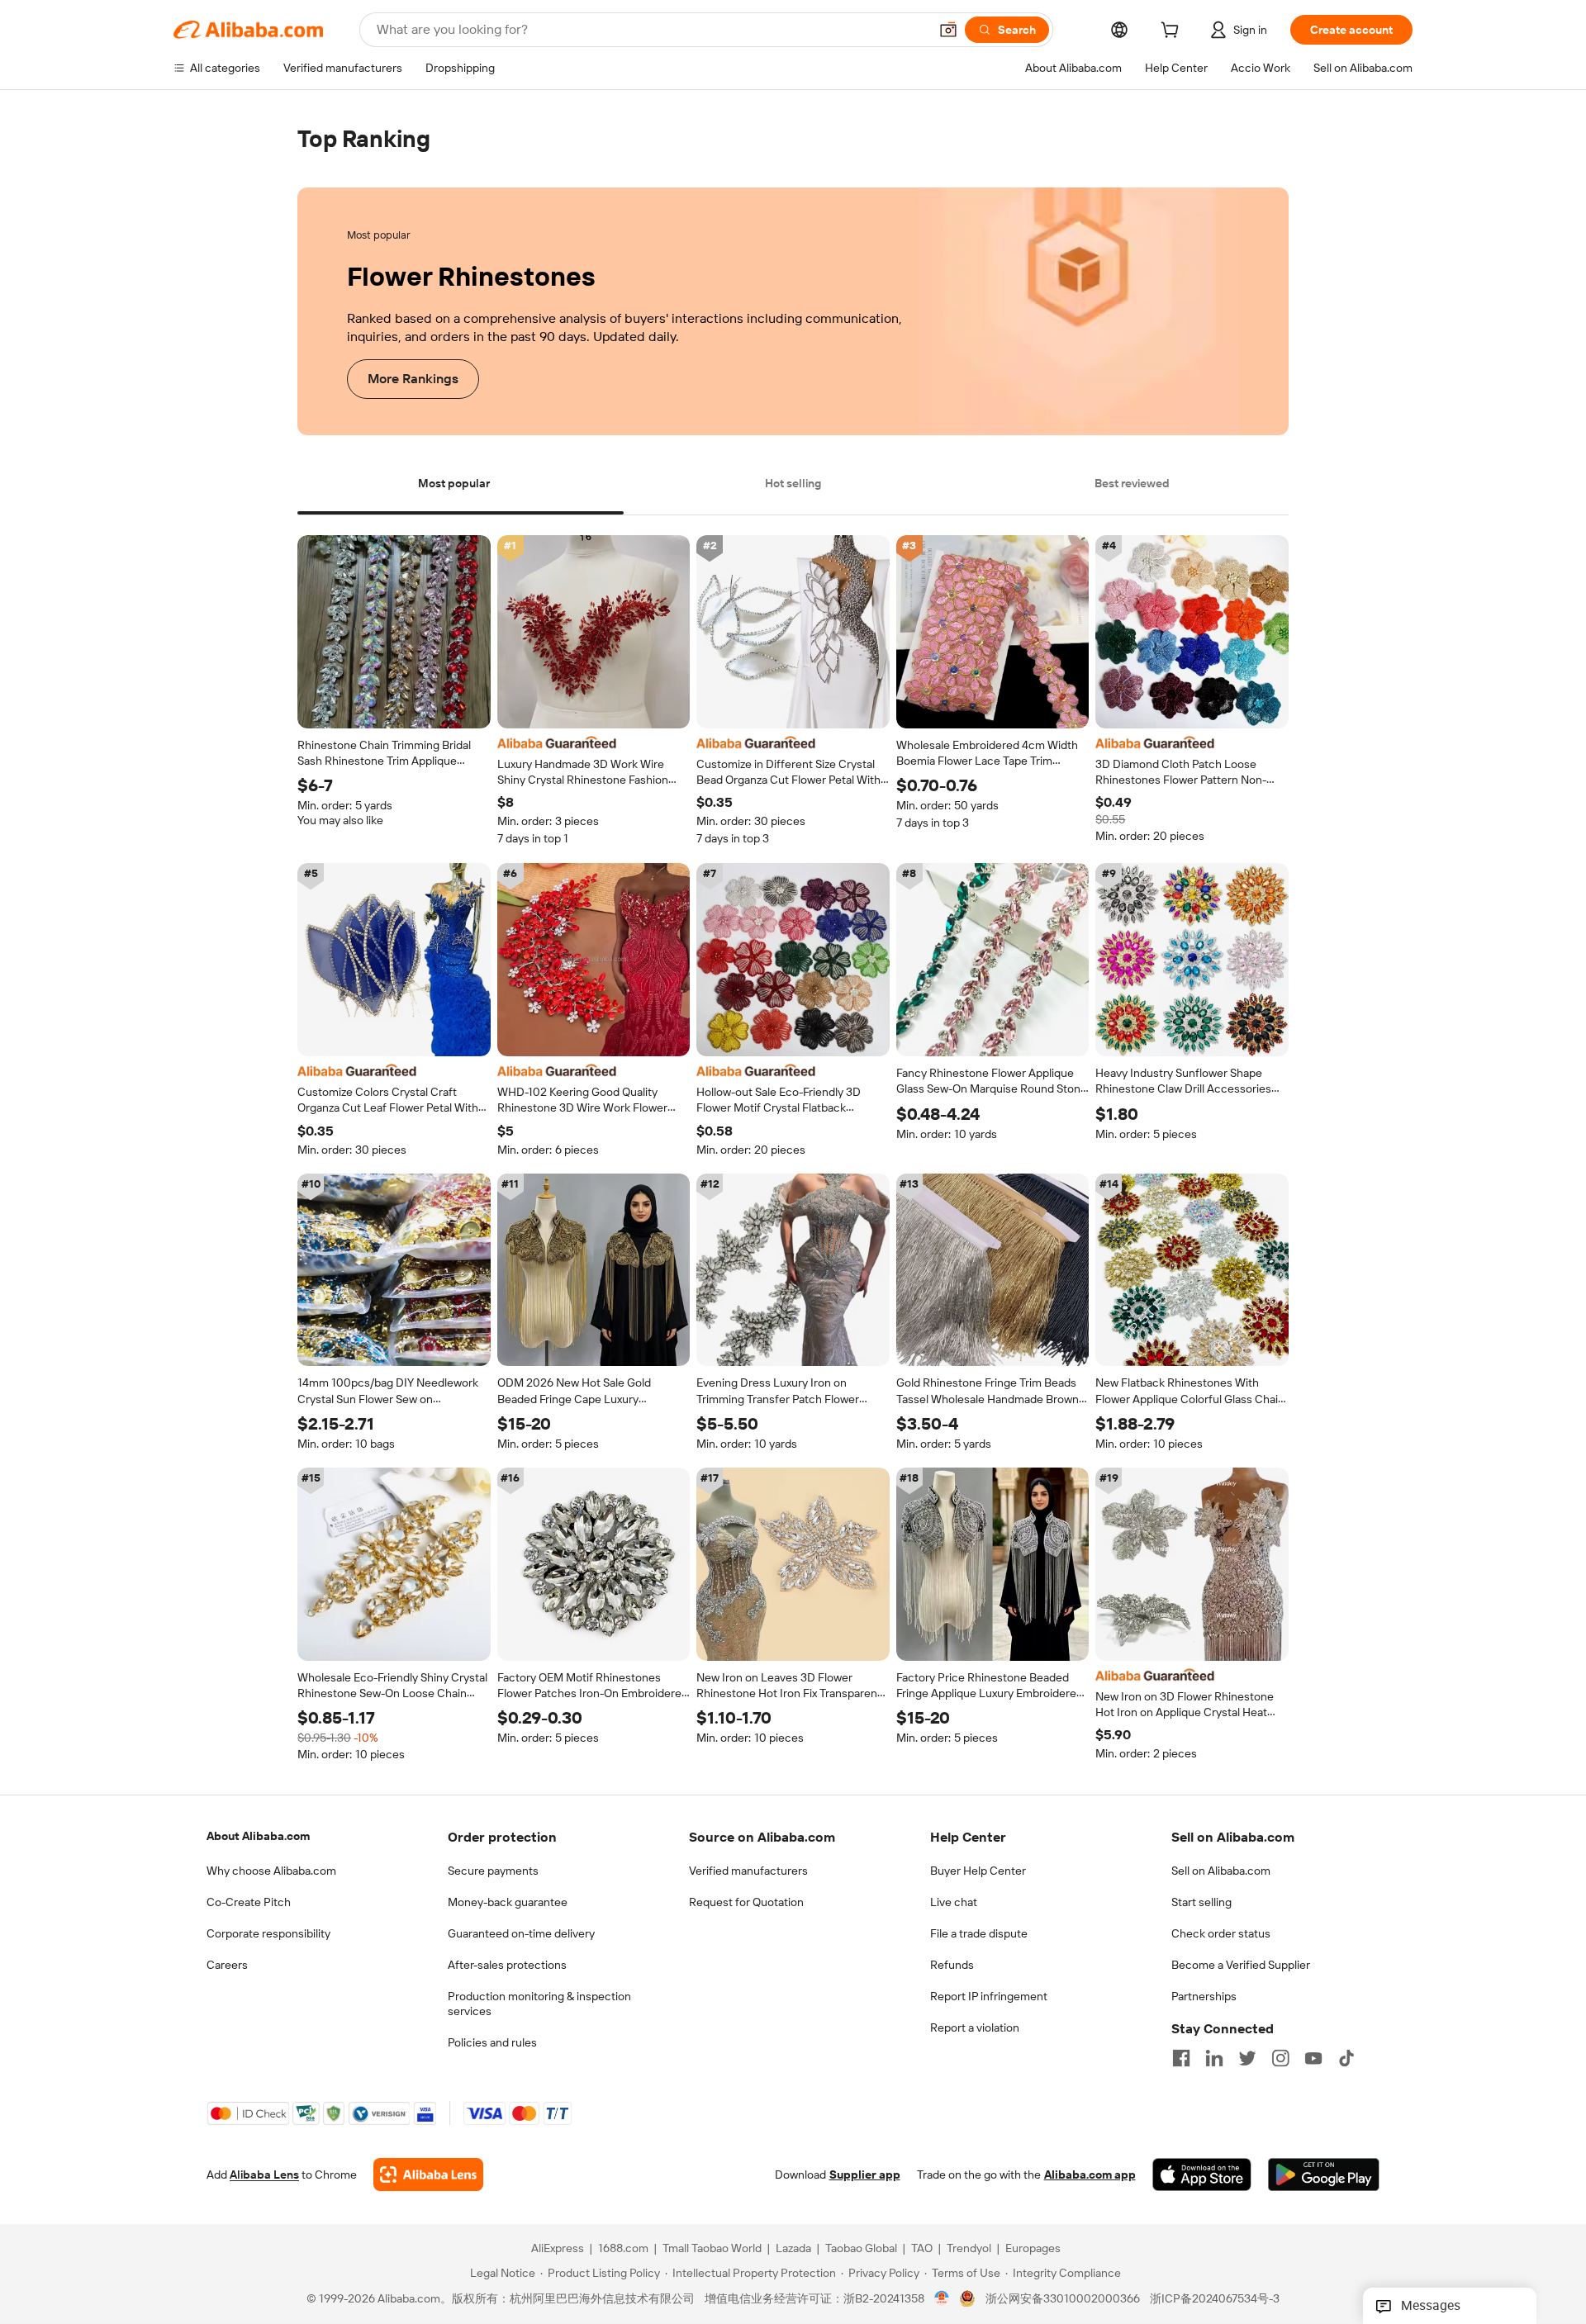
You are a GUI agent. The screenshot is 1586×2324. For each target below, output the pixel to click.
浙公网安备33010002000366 (1063, 2299)
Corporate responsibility (268, 1933)
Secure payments (493, 1871)
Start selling (1201, 1902)
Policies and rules (492, 2042)
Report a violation (975, 2028)
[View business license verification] (942, 2299)
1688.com (623, 2249)
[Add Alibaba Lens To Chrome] (428, 2175)
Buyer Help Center (978, 1871)
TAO (922, 2249)
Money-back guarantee (508, 1902)
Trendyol (969, 2249)
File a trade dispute (979, 1933)
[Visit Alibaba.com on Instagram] (1280, 2058)
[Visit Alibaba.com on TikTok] (1346, 2058)
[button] (948, 30)
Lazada (793, 2249)
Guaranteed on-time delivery (521, 1933)
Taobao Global (861, 2249)
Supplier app (865, 2175)
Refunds (952, 1965)
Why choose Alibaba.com (271, 1871)
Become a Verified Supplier (1241, 1965)
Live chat (954, 1902)
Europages (1033, 2249)
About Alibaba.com (258, 1836)
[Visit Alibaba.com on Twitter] (1247, 2058)
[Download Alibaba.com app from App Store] (1202, 2175)
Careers (227, 1965)
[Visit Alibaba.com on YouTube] (1313, 2058)
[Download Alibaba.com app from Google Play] (1324, 2175)
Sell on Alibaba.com (1221, 1871)
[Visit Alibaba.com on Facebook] (1181, 2058)
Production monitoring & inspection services (539, 2004)
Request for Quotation (746, 1902)
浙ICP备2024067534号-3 (1215, 2299)
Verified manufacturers (748, 1871)
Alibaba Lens (264, 2175)
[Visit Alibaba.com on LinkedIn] (1214, 2058)
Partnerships (1204, 1996)
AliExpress (558, 2249)
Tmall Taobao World (712, 2249)
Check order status (1221, 1933)
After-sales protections (507, 1965)
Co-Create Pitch (249, 1902)
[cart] (1173, 32)
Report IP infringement (989, 1996)
